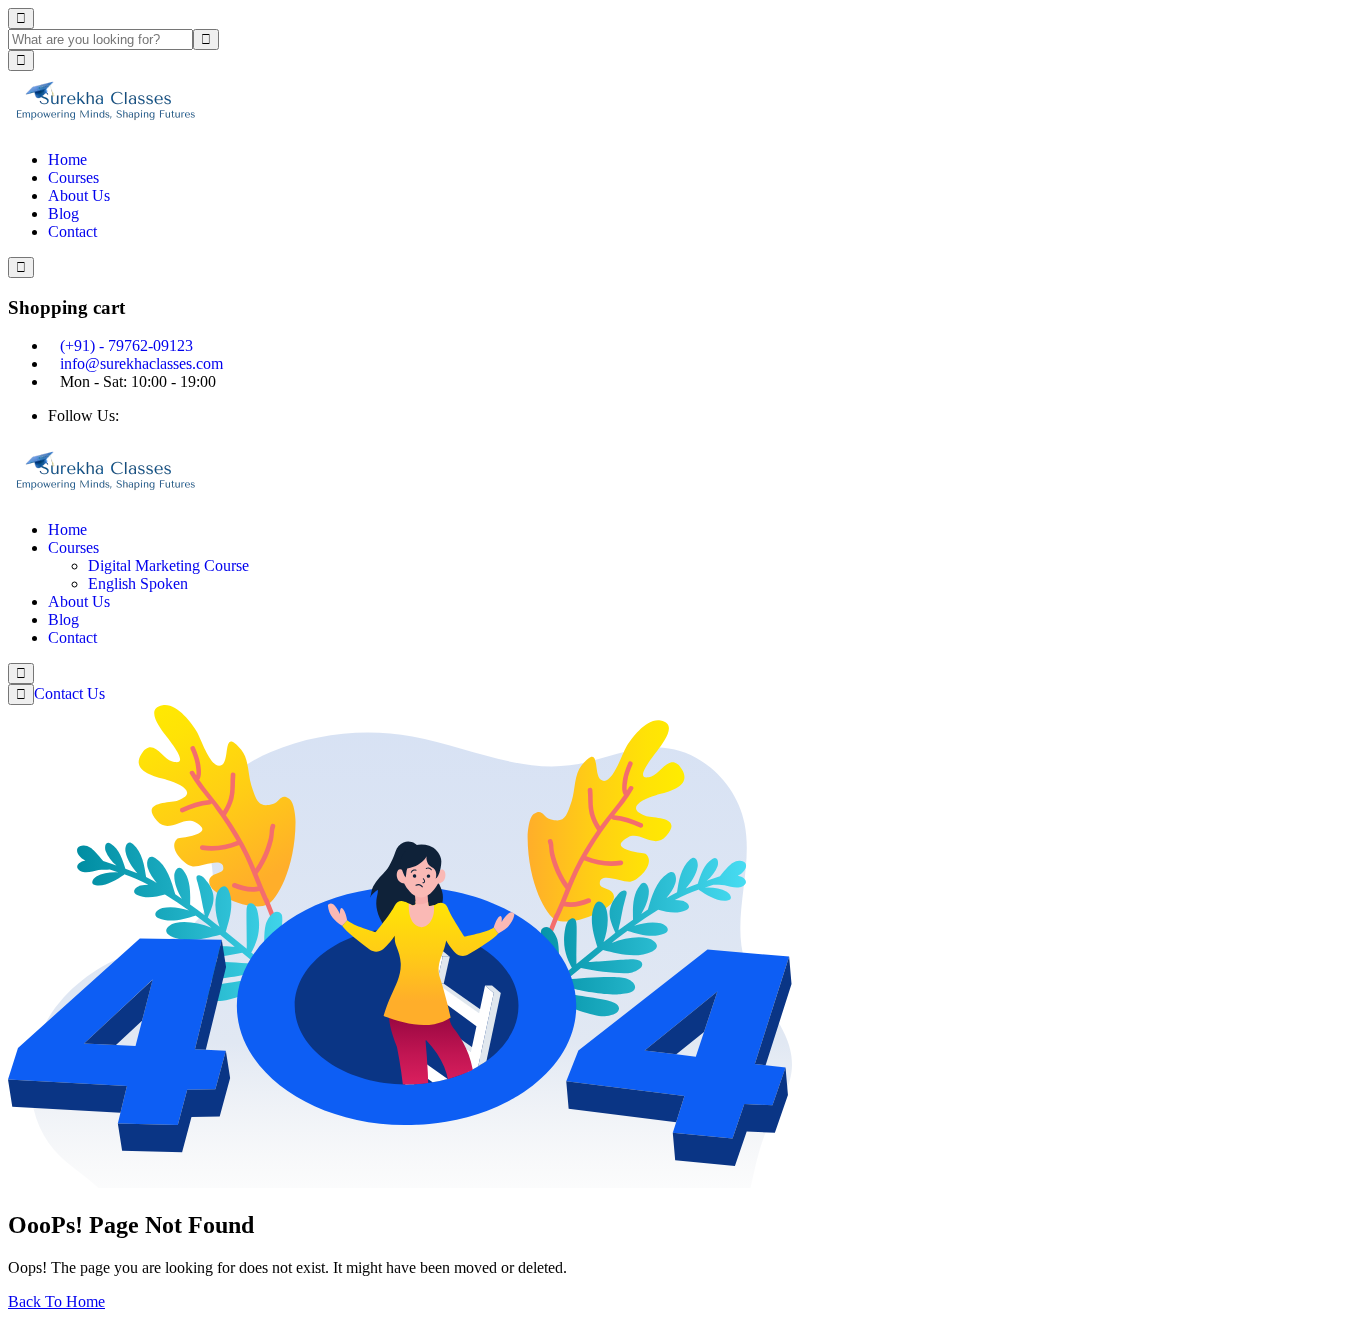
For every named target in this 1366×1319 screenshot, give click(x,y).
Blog (63, 213)
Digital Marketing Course (168, 565)
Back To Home (56, 1301)
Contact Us (71, 693)
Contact (72, 231)
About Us (79, 195)
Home (67, 159)
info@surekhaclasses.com (141, 363)
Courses (73, 177)
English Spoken (138, 583)
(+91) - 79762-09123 (126, 345)
